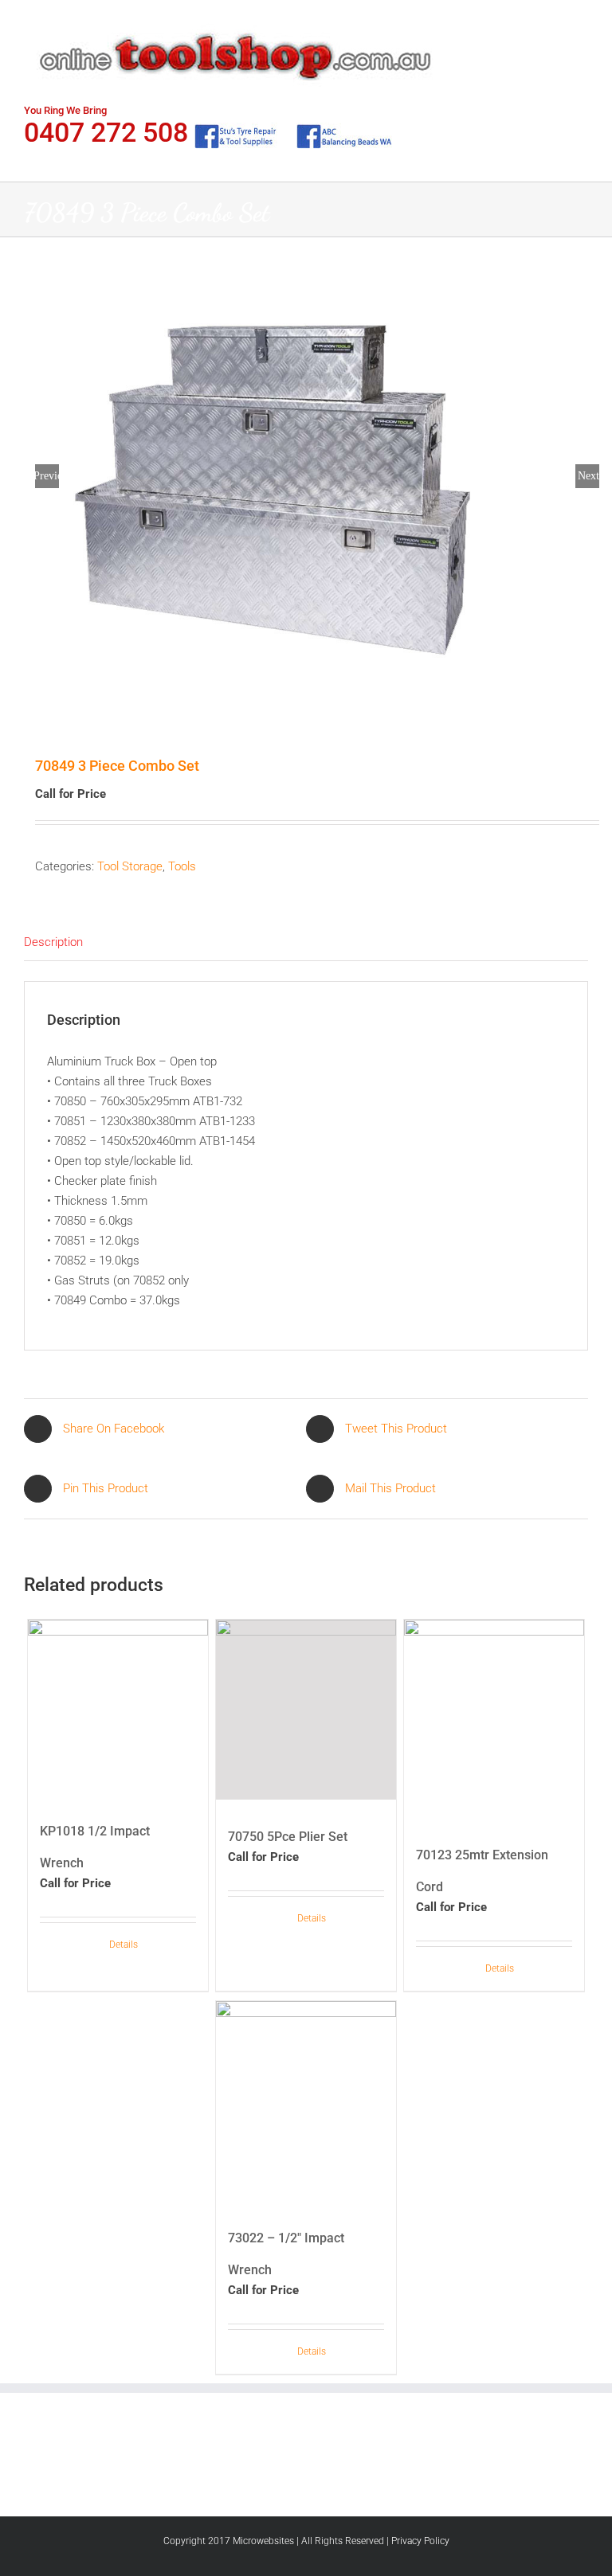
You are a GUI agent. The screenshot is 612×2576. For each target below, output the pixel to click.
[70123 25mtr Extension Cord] (494, 1719)
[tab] (306, 943)
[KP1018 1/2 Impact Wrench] (118, 1707)
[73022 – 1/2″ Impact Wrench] (306, 2101)
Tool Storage (130, 866)
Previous (47, 476)
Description (53, 942)
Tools (182, 866)
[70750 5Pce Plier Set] (306, 1710)
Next (588, 476)
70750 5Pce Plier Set (288, 1837)
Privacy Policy (420, 2541)
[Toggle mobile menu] (582, 24)
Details (124, 1945)
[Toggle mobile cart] (553, 24)
